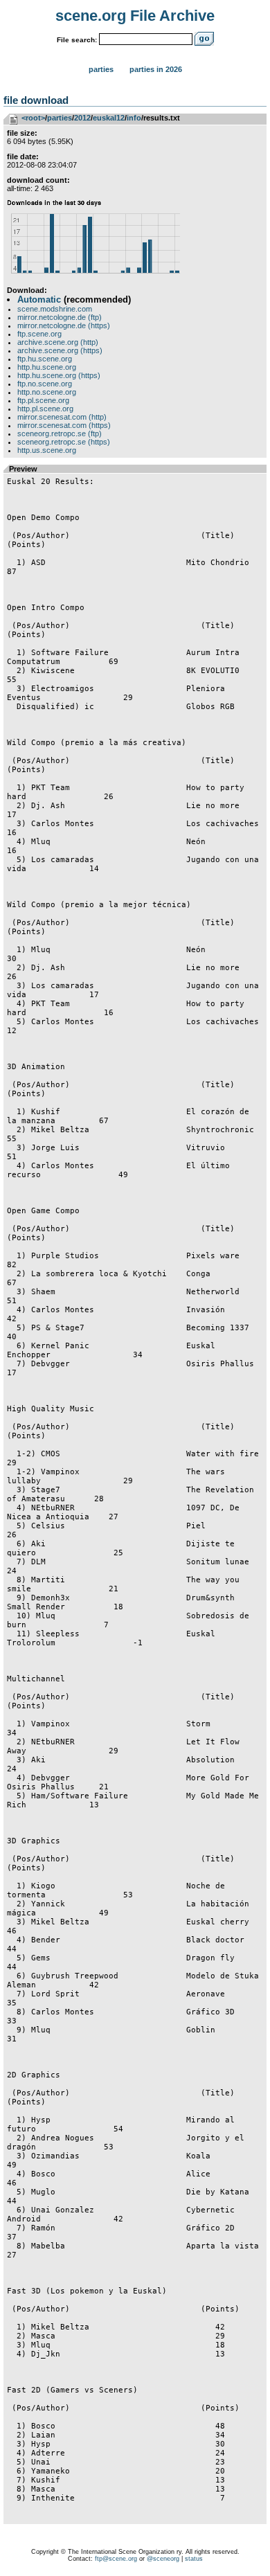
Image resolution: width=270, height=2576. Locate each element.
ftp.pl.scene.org (43, 400)
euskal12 (109, 118)
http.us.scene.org (47, 450)
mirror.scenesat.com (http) (62, 417)
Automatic (39, 299)
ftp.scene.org (39, 334)
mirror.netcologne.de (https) (64, 325)
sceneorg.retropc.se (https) (64, 442)
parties (60, 118)
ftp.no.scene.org (45, 384)
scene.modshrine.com (55, 309)
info (134, 118)
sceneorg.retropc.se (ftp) (60, 433)
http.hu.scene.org (47, 367)
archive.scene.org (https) (60, 350)
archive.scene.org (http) (58, 342)
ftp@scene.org (116, 2559)
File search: (77, 40)
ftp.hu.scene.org (45, 359)
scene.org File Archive (135, 16)
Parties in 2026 (156, 69)
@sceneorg (163, 2559)
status (194, 2559)
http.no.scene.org (47, 392)
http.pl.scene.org (45, 409)
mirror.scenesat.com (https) (64, 425)
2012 (82, 118)
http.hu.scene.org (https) (59, 375)
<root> (33, 118)
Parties (101, 69)
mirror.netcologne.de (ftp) (60, 317)
